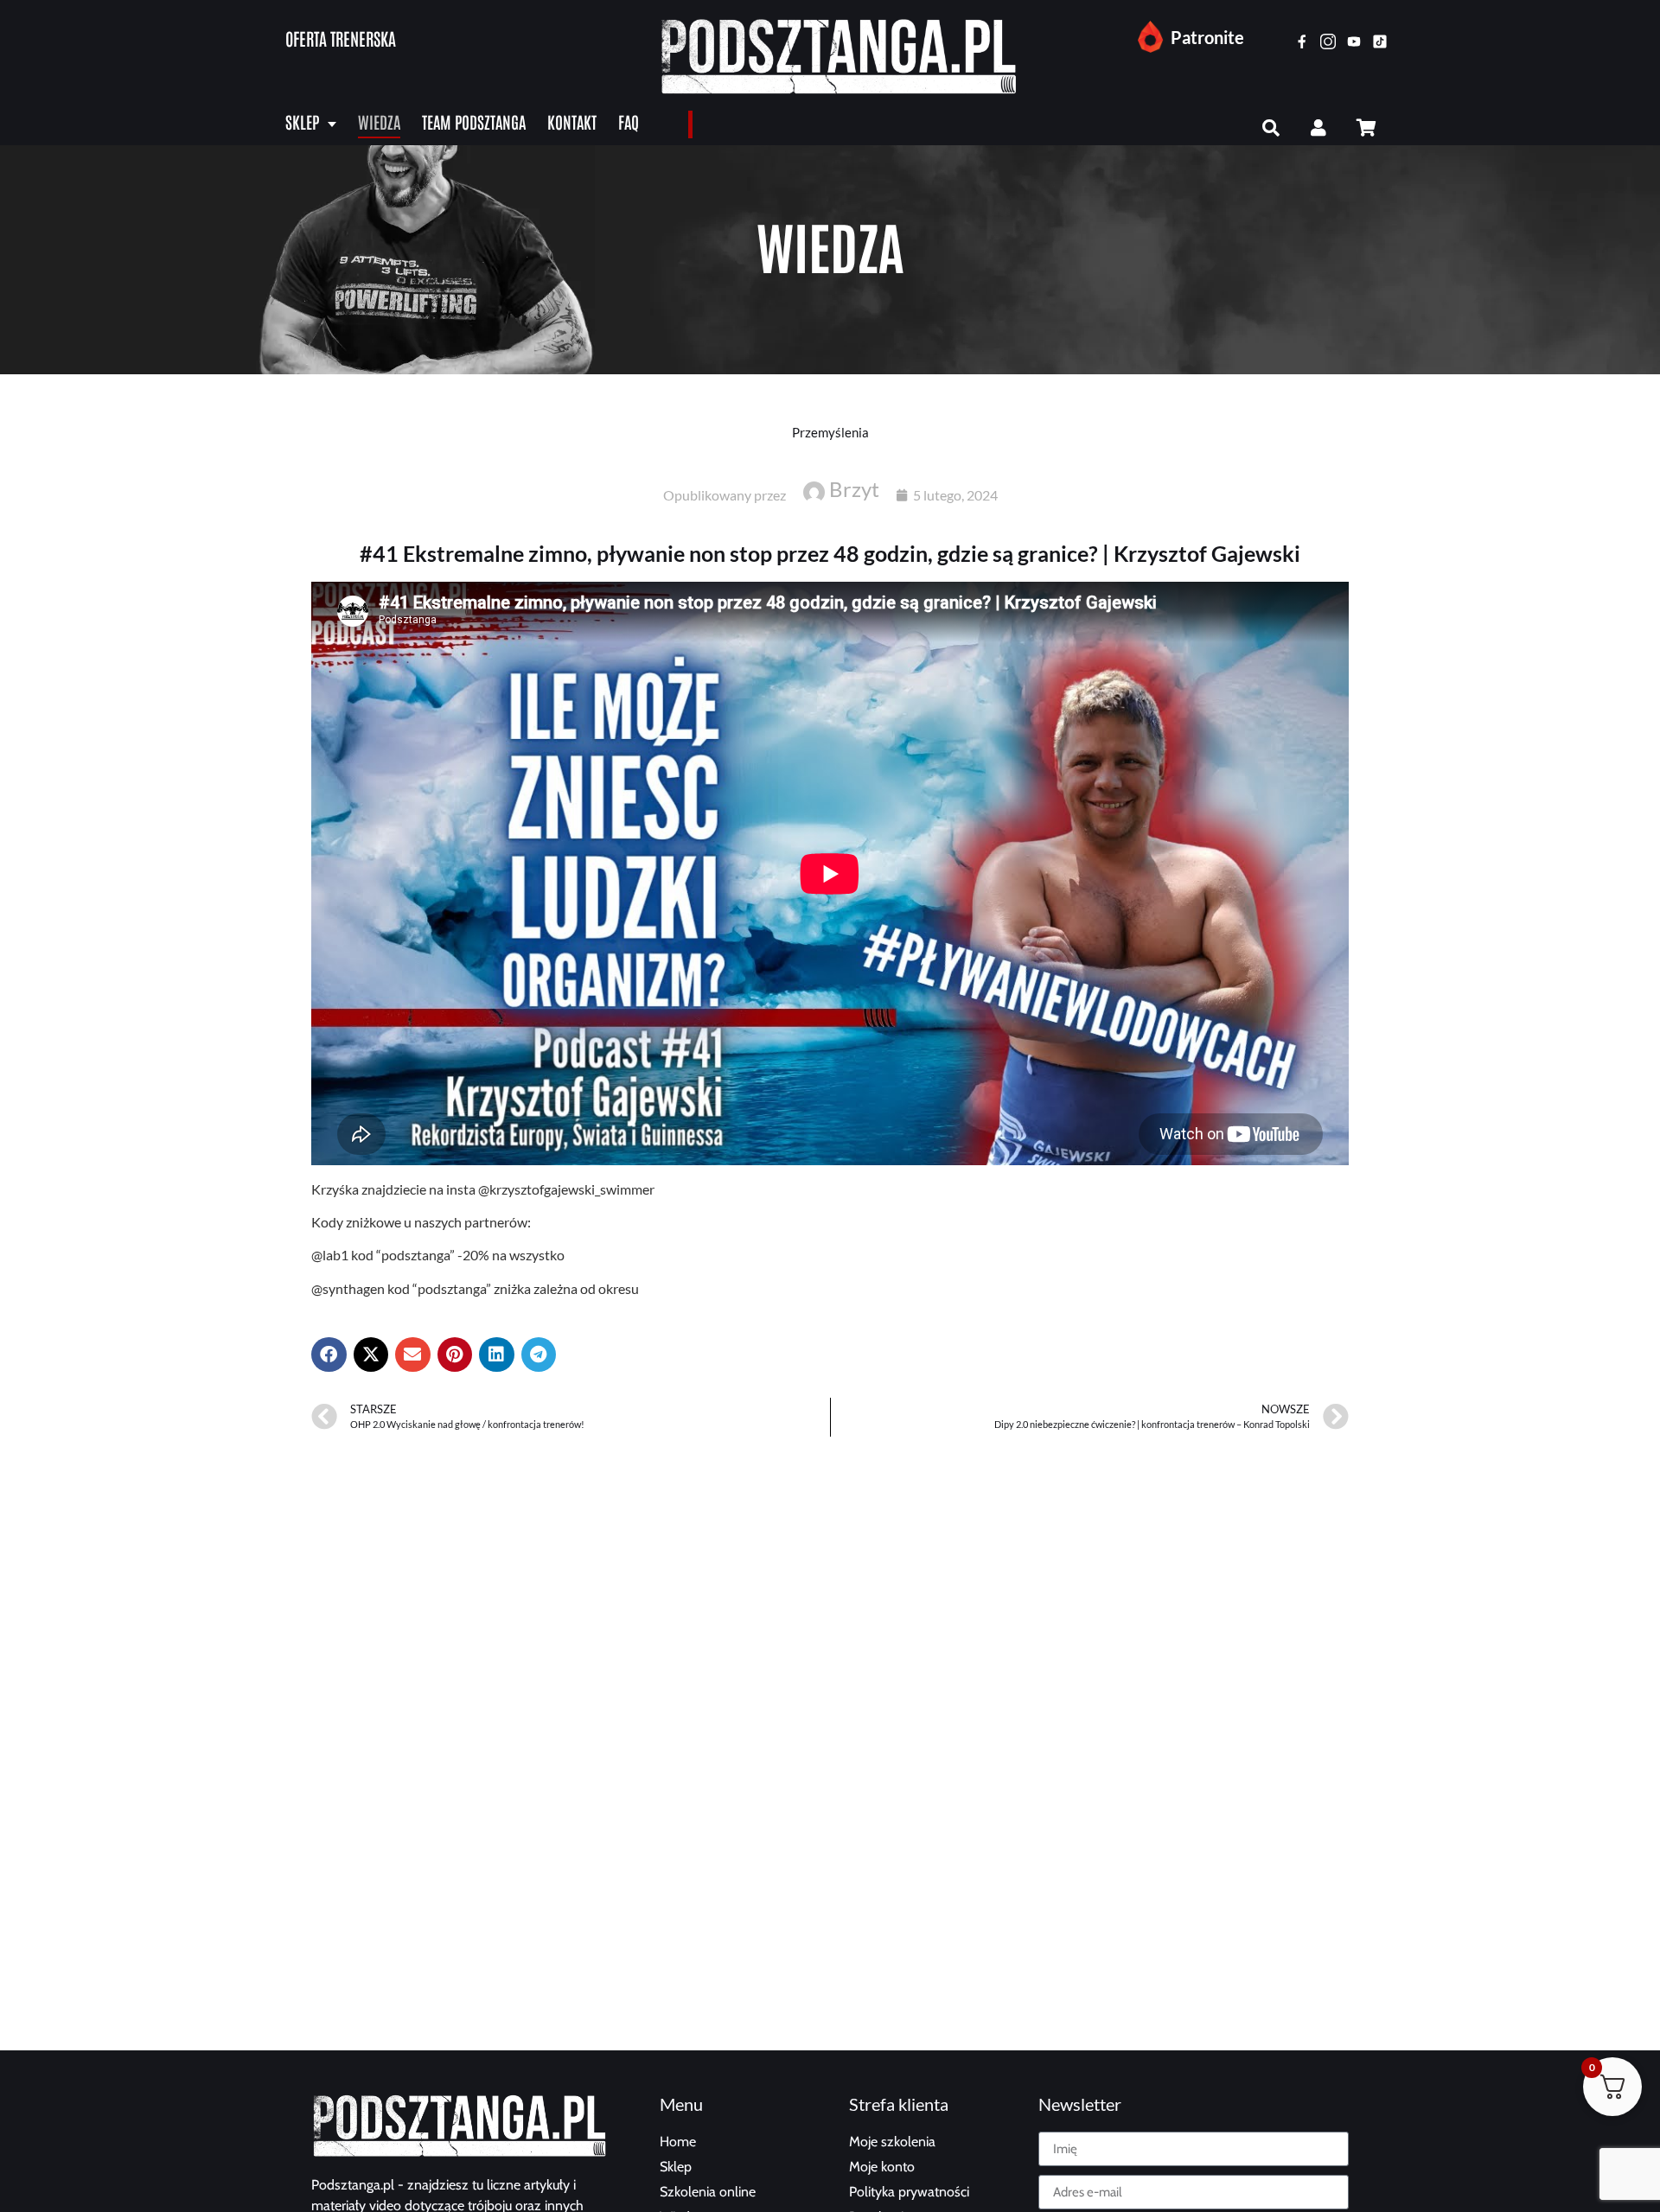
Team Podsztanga (474, 121)
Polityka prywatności (909, 2192)
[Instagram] (1328, 41)
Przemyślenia (830, 432)
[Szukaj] (1271, 128)
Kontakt (572, 121)
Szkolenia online (708, 2192)
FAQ (629, 121)
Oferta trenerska (341, 38)
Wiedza (379, 121)
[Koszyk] (1366, 128)
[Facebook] (1302, 41)
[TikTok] (1380, 41)
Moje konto (882, 2167)
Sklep (302, 121)
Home (678, 2142)
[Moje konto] (1318, 128)
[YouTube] (1354, 41)
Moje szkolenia (892, 2142)
